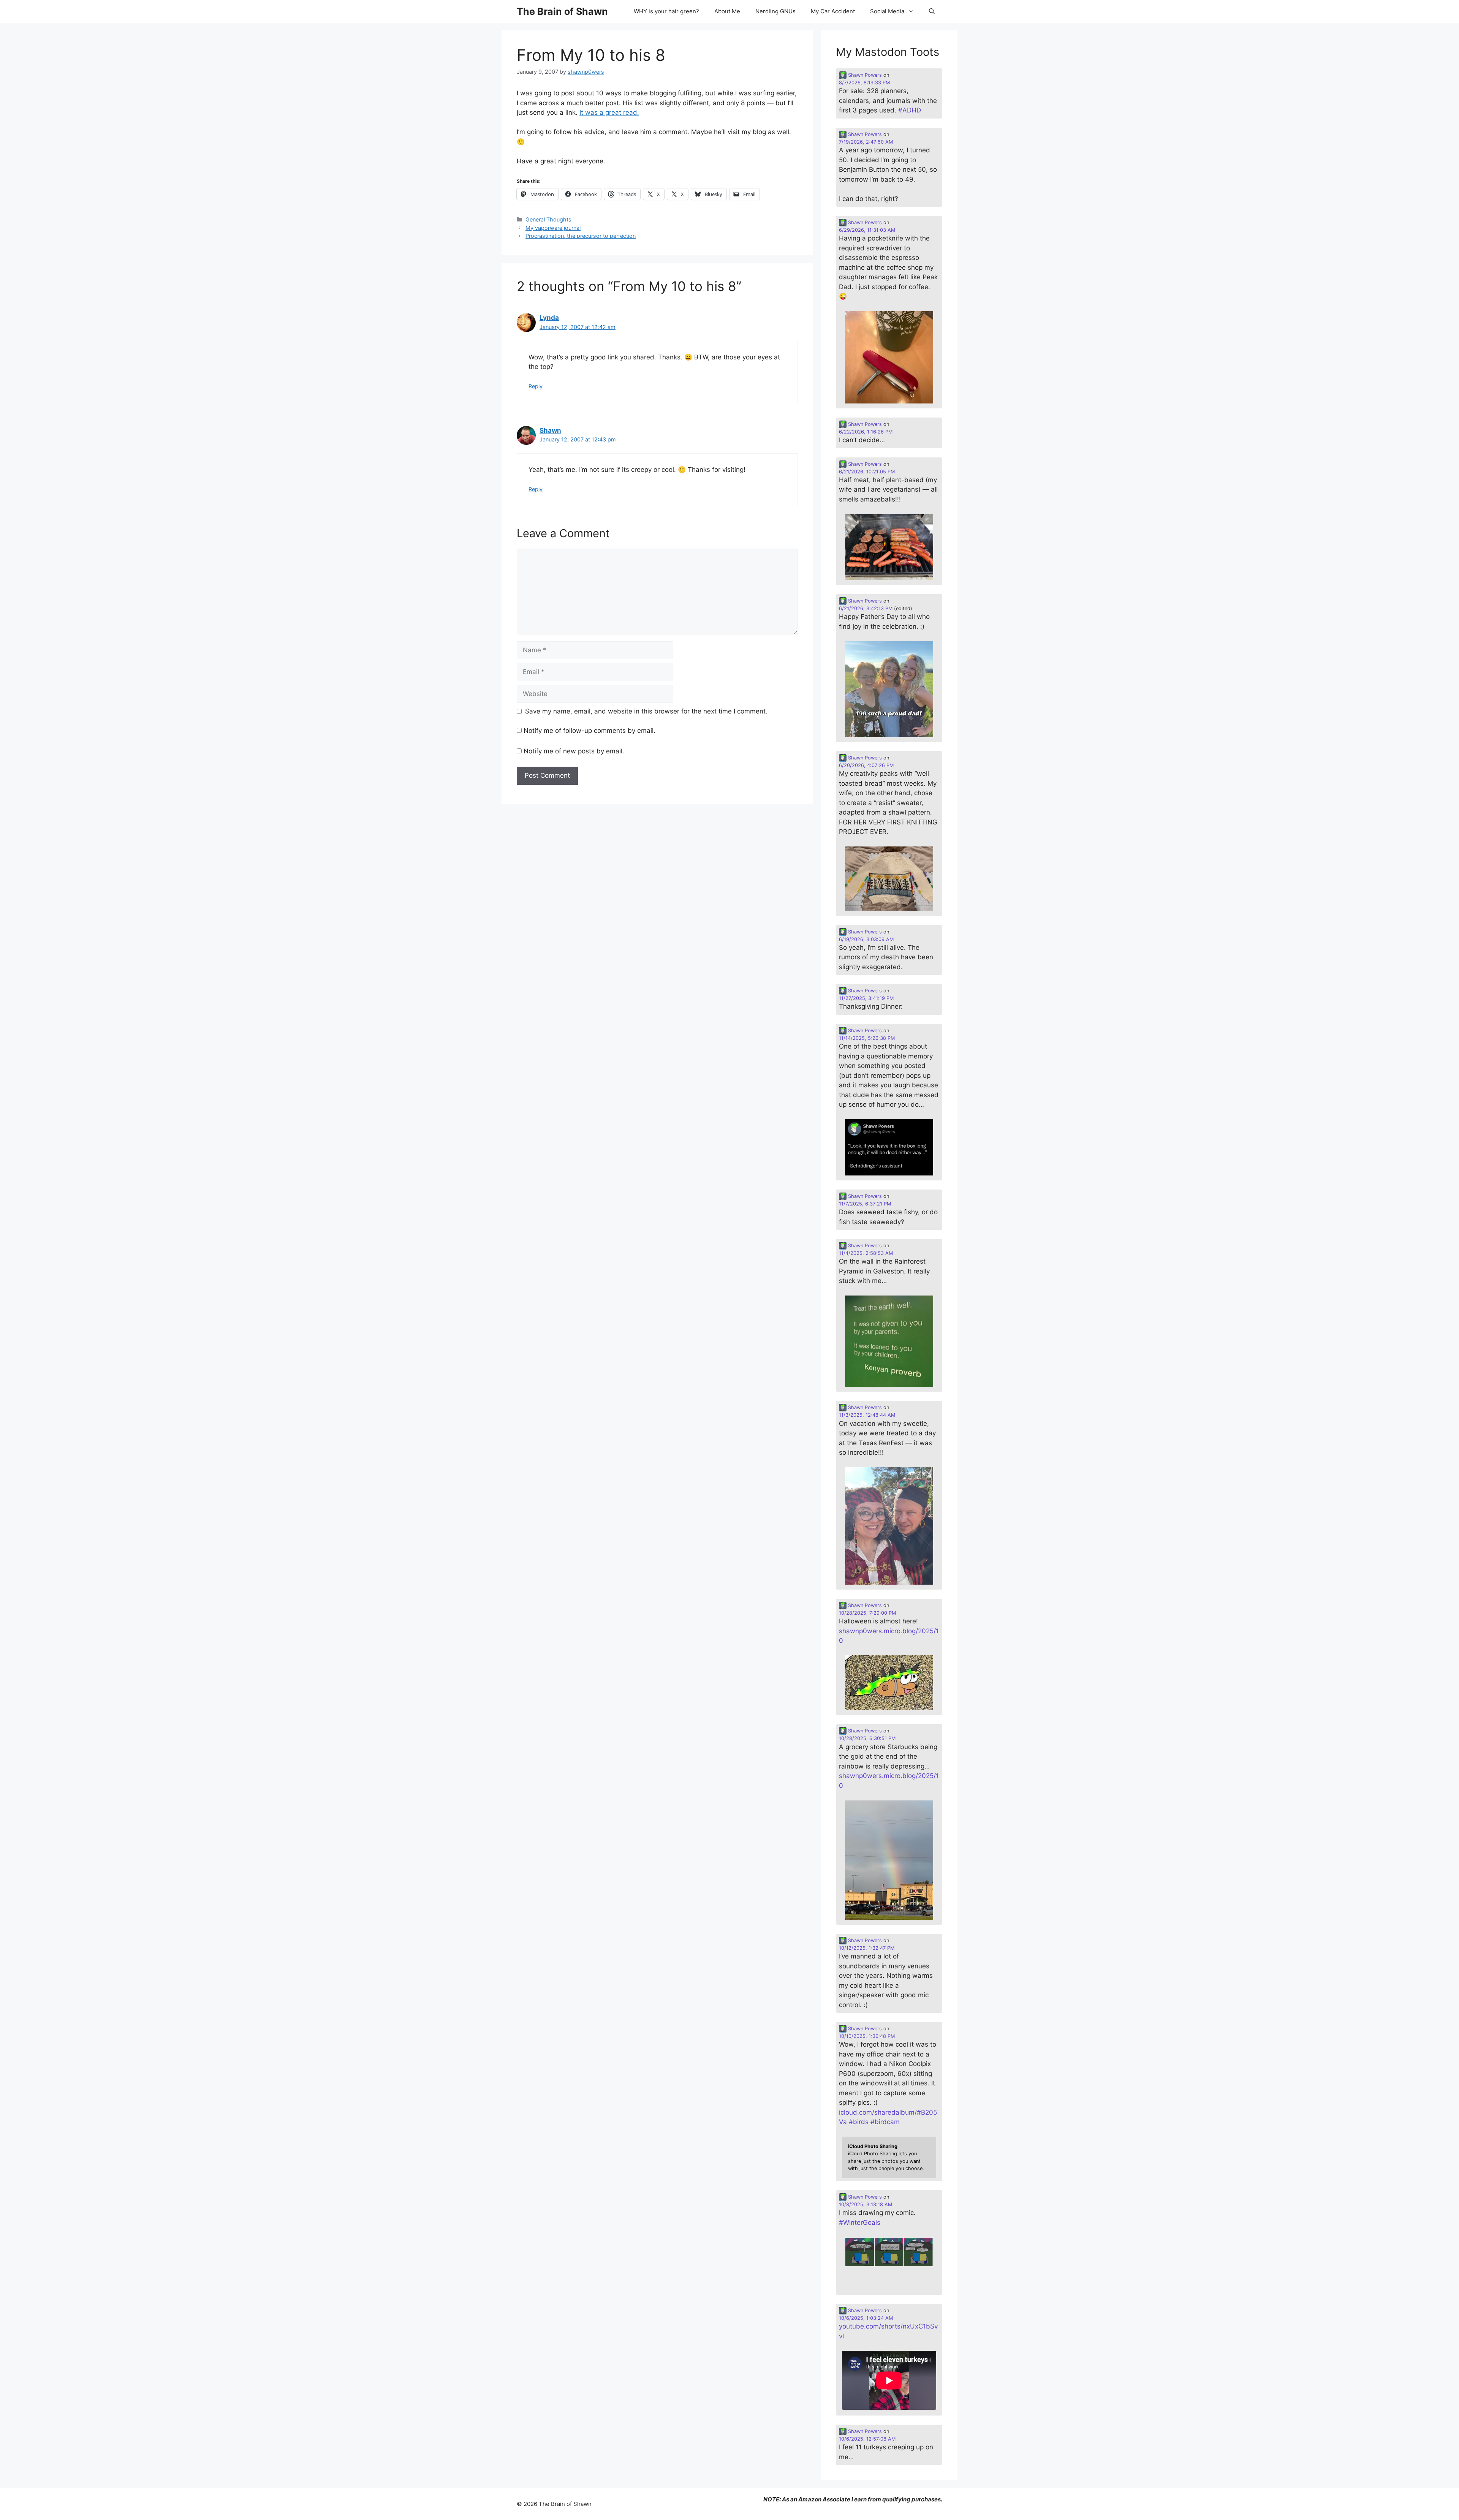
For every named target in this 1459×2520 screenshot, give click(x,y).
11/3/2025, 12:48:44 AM (867, 1415)
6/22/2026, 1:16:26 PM (866, 432)
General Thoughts (548, 219)
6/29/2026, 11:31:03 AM (867, 230)
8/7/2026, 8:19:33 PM (864, 83)
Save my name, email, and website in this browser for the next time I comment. (646, 711)
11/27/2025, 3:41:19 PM (866, 998)
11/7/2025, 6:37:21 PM (865, 1204)
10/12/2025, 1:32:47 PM (867, 1948)
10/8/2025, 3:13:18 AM (866, 2204)
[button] (932, 11)
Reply (536, 386)
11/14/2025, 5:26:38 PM (867, 1038)
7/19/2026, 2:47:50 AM (866, 142)
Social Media (887, 11)
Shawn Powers (864, 75)
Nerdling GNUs (775, 11)
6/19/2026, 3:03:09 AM (866, 939)
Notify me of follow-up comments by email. (589, 731)
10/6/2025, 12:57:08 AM (867, 2439)
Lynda (549, 318)
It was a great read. (609, 112)
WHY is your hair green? (666, 11)
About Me (727, 11)
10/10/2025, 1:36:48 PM (867, 2036)
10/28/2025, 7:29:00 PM (867, 1613)
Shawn (550, 430)
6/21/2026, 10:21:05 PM (867, 472)
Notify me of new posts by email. (574, 751)
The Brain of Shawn (562, 11)
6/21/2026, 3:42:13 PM (866, 608)
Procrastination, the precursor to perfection (581, 236)
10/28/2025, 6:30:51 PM (867, 1738)
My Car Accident (833, 11)
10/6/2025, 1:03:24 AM (866, 2318)
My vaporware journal (553, 228)
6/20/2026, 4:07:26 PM (866, 765)
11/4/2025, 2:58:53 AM (866, 1253)
